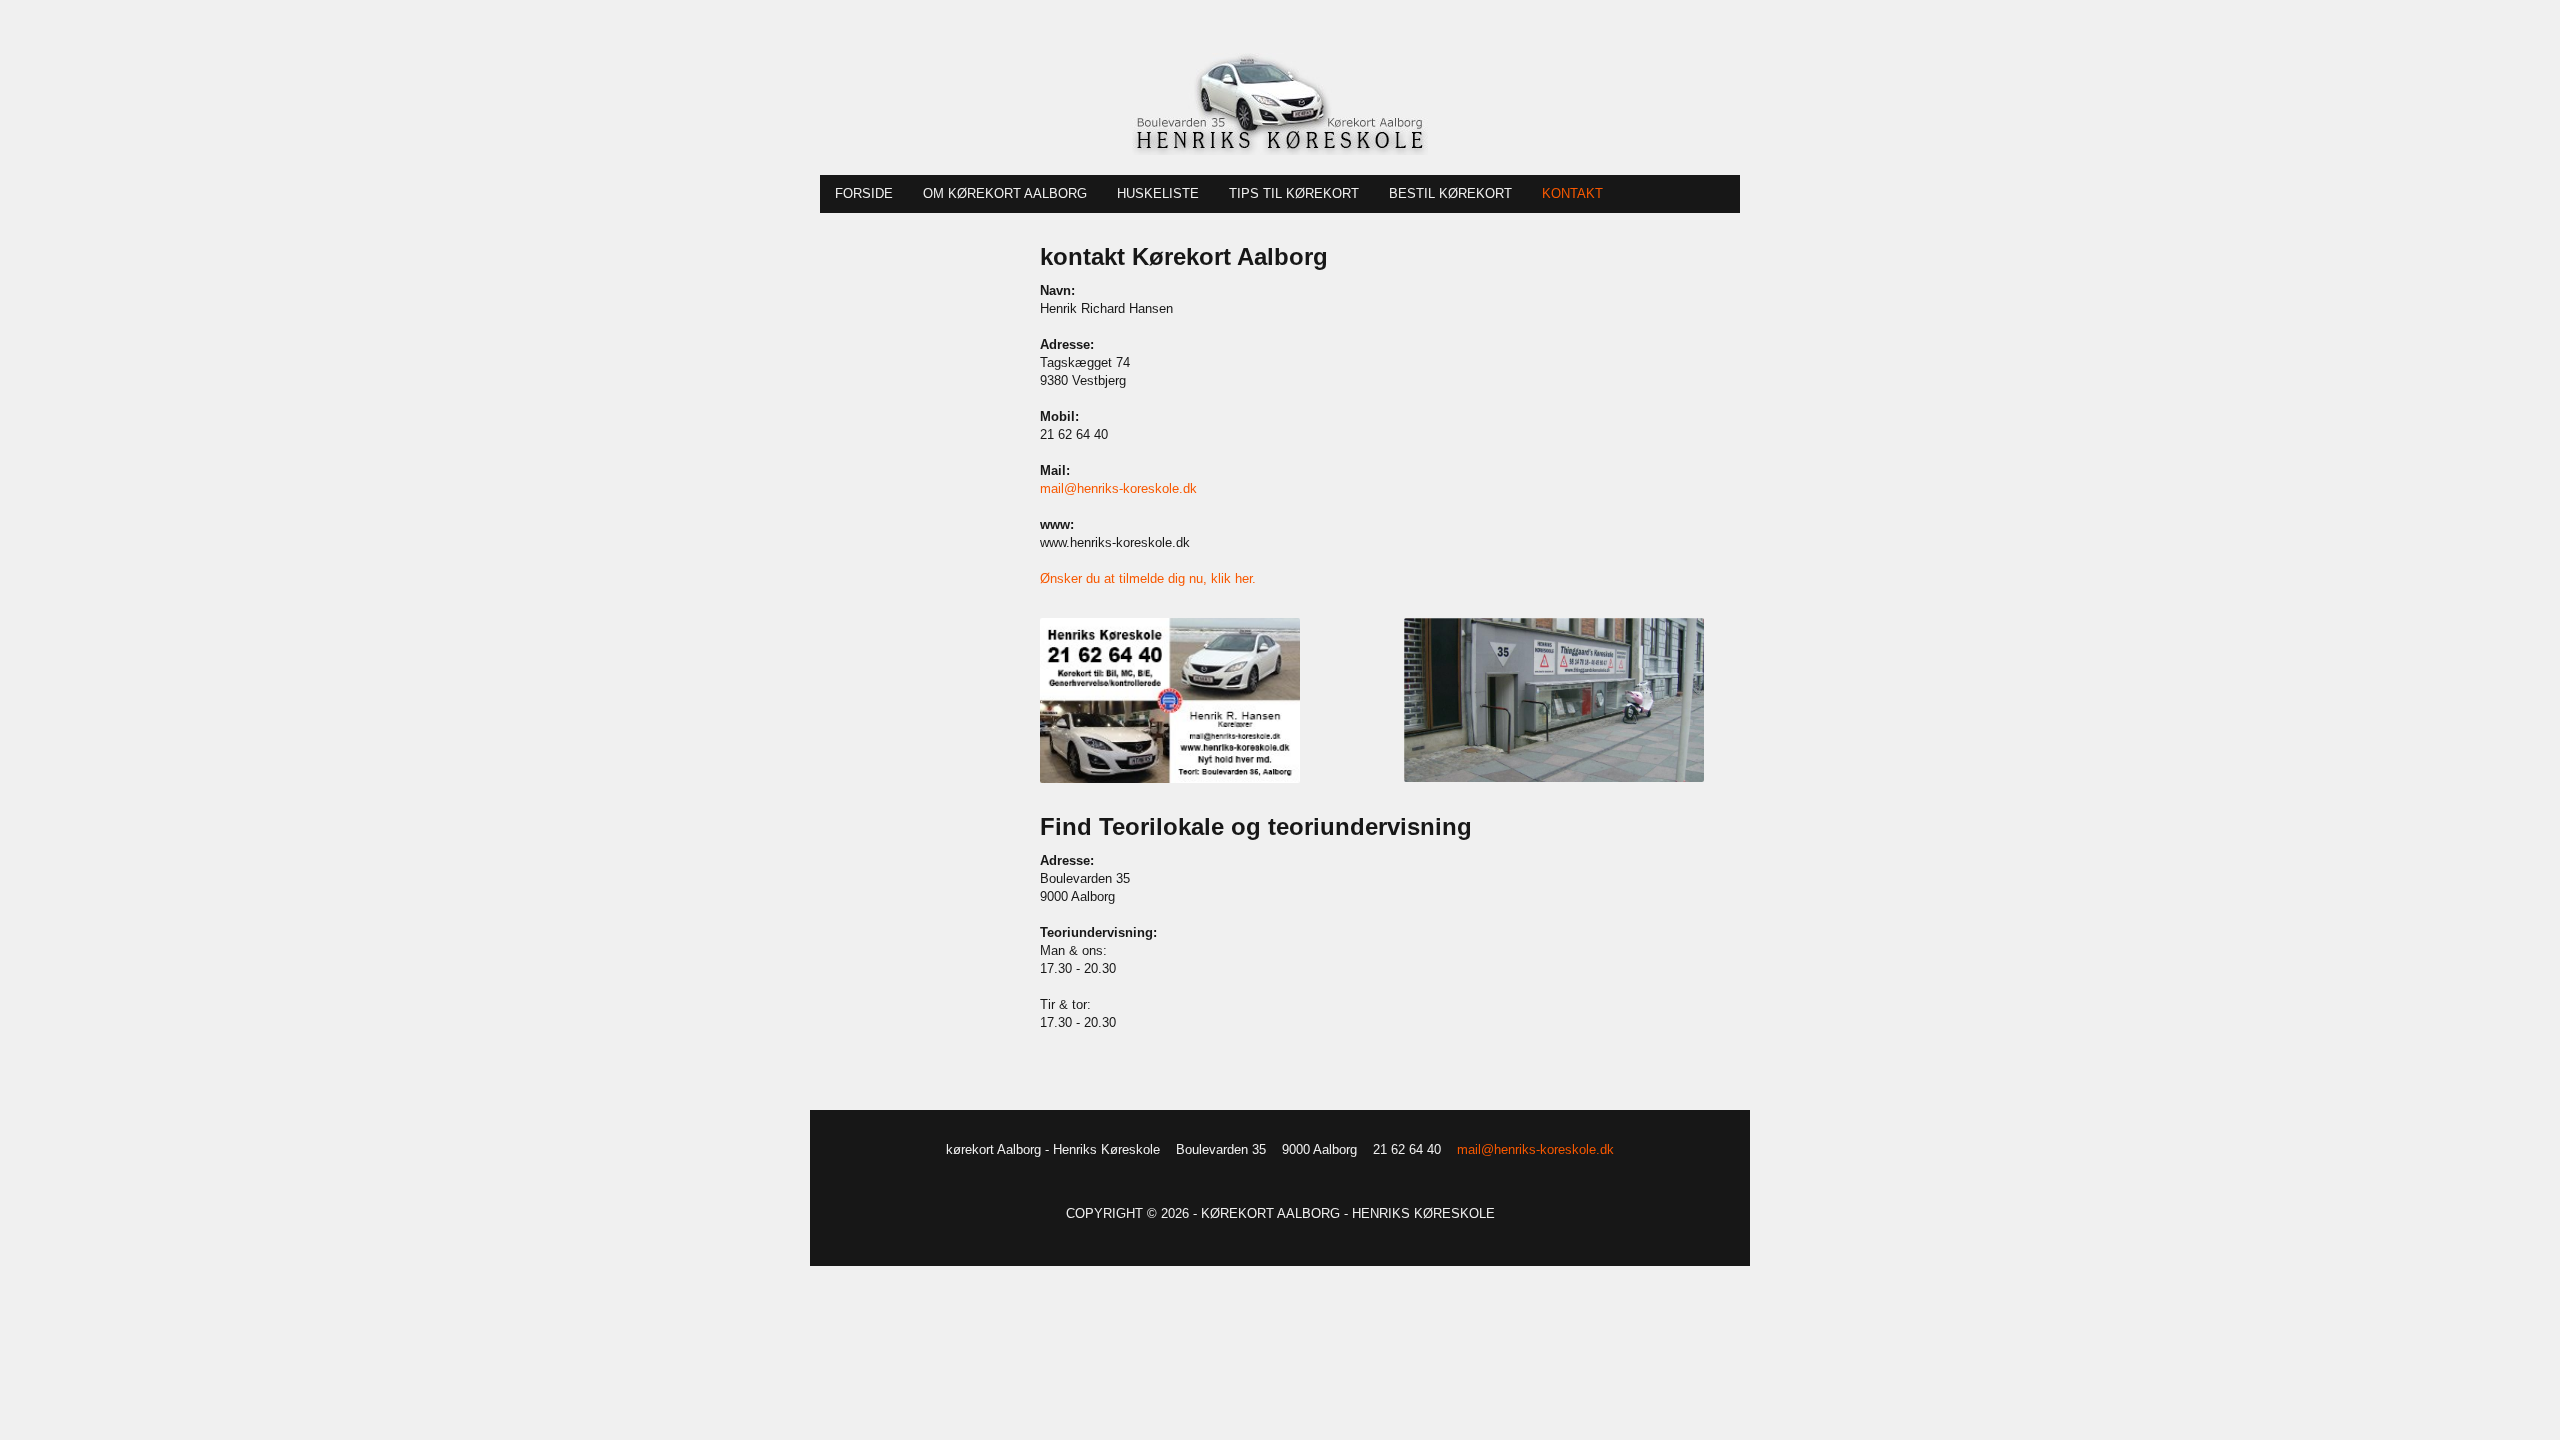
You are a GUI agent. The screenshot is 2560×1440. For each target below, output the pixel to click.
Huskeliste (1158, 193)
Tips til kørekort (1294, 193)
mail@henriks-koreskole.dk (1118, 488)
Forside (864, 193)
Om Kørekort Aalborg (1005, 193)
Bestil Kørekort (1450, 193)
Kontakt (1572, 193)
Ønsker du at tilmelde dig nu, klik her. (1148, 578)
